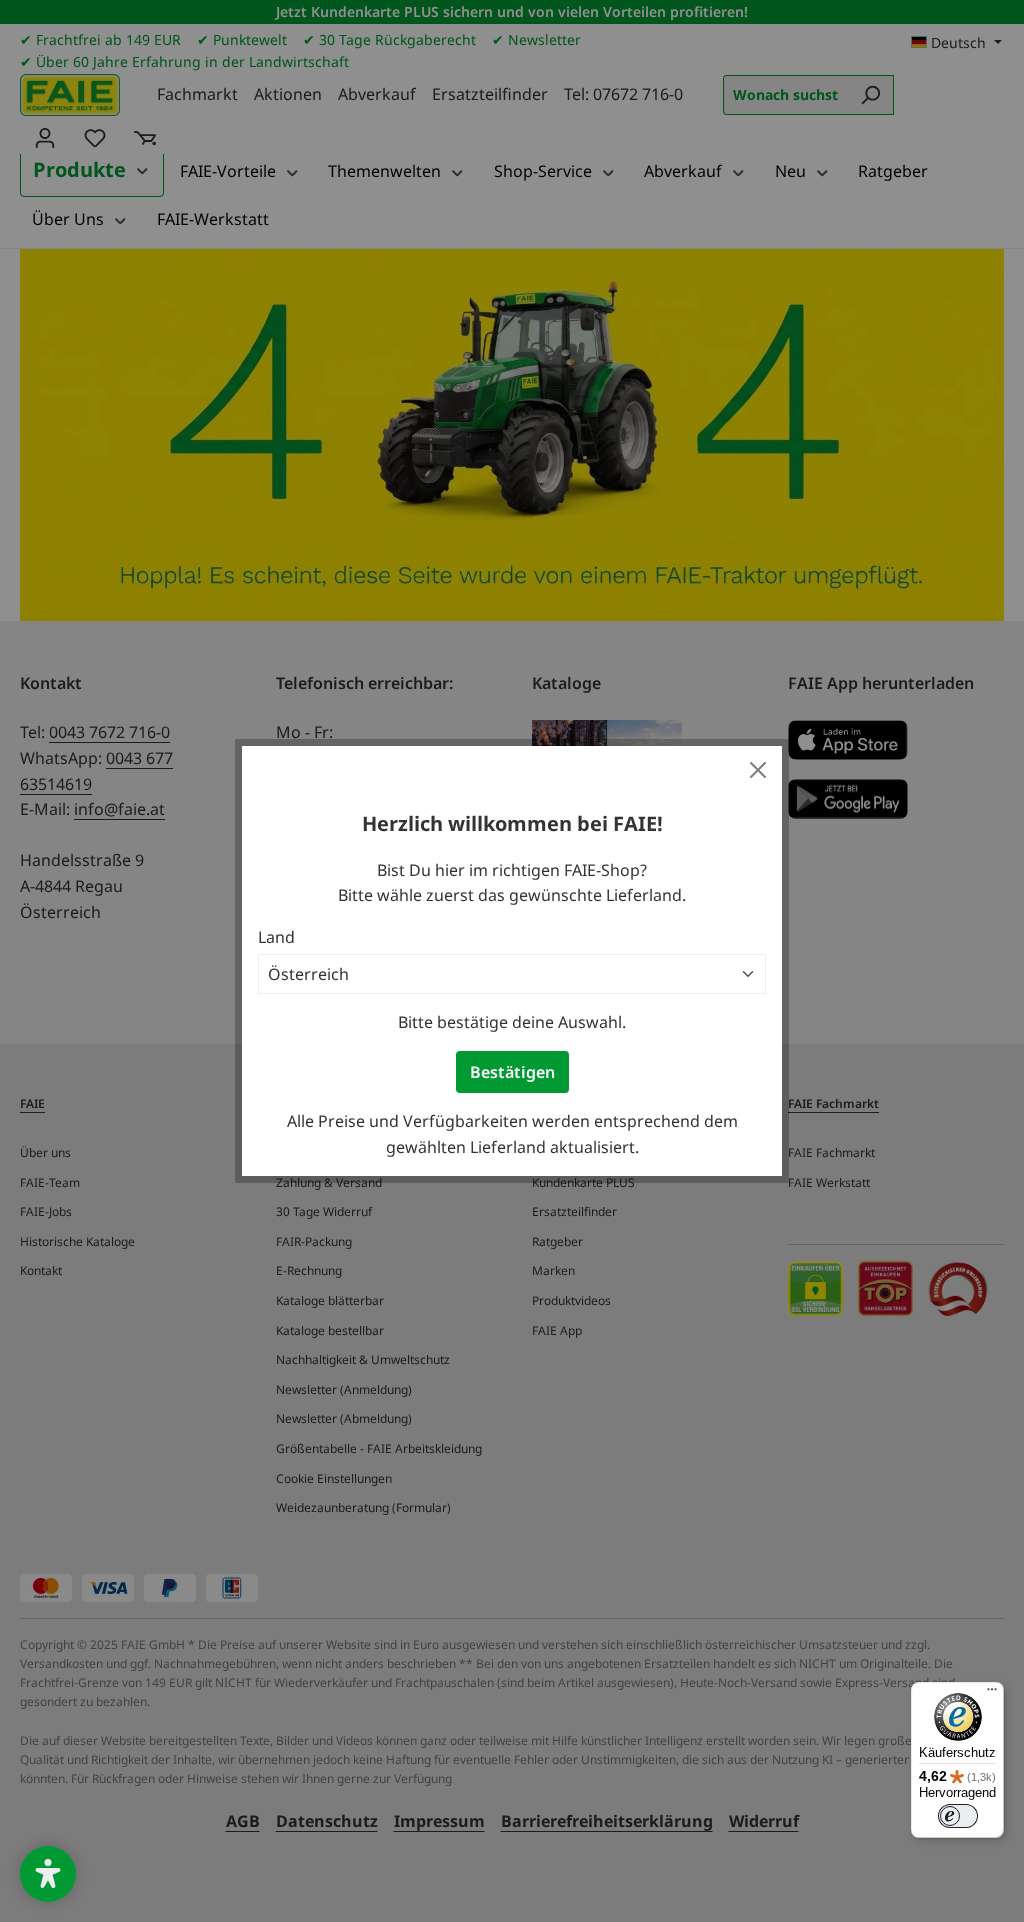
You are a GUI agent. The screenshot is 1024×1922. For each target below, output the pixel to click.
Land (276, 937)
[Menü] (992, 1694)
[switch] (958, 1816)
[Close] (758, 770)
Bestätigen (512, 1072)
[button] (48, 1874)
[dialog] (512, 961)
